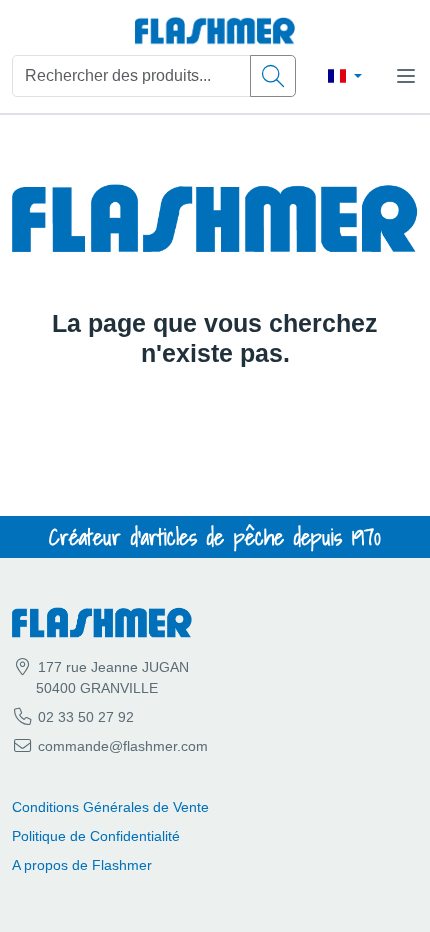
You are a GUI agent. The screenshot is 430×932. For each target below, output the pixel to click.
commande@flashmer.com (123, 746)
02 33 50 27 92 (84, 717)
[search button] (273, 76)
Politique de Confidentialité (96, 836)
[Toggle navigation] (406, 76)
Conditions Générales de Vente (110, 807)
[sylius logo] (215, 31)
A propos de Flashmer (82, 865)
